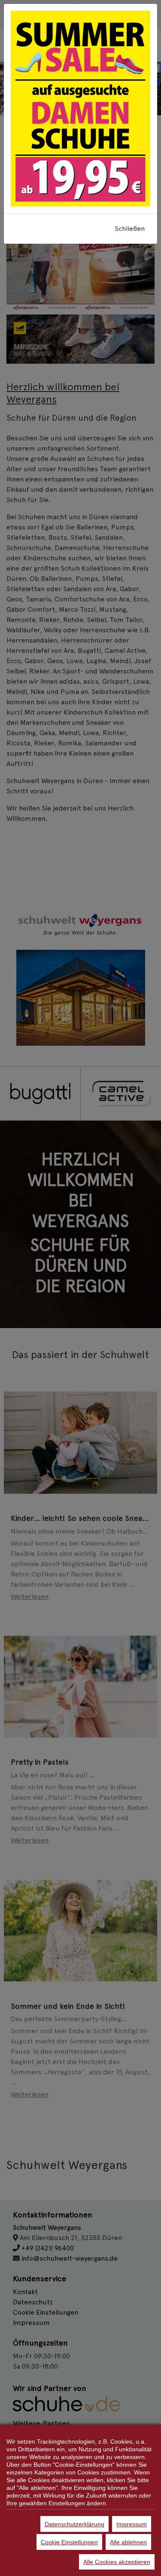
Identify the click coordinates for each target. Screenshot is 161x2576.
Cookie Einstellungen (69, 2542)
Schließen (130, 229)
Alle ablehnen (128, 2542)
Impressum (132, 2524)
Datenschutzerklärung (74, 2524)
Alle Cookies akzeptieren (117, 2562)
